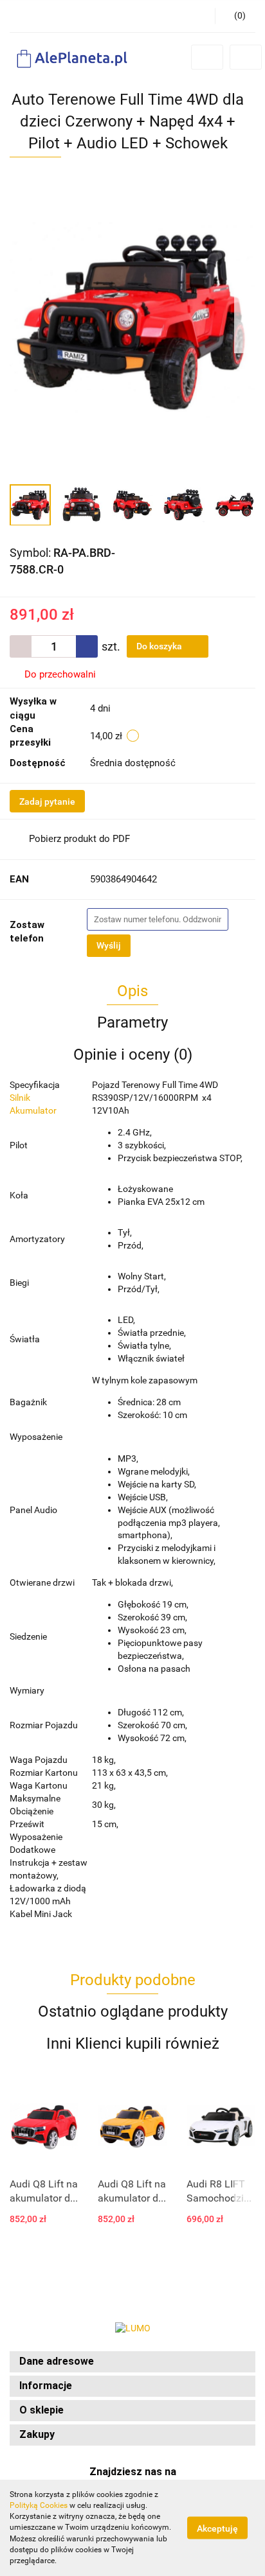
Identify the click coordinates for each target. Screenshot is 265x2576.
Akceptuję (217, 2528)
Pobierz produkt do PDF (79, 839)
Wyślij (109, 945)
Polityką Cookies (39, 2505)
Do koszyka (160, 646)
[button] (132, 2362)
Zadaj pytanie (47, 802)
